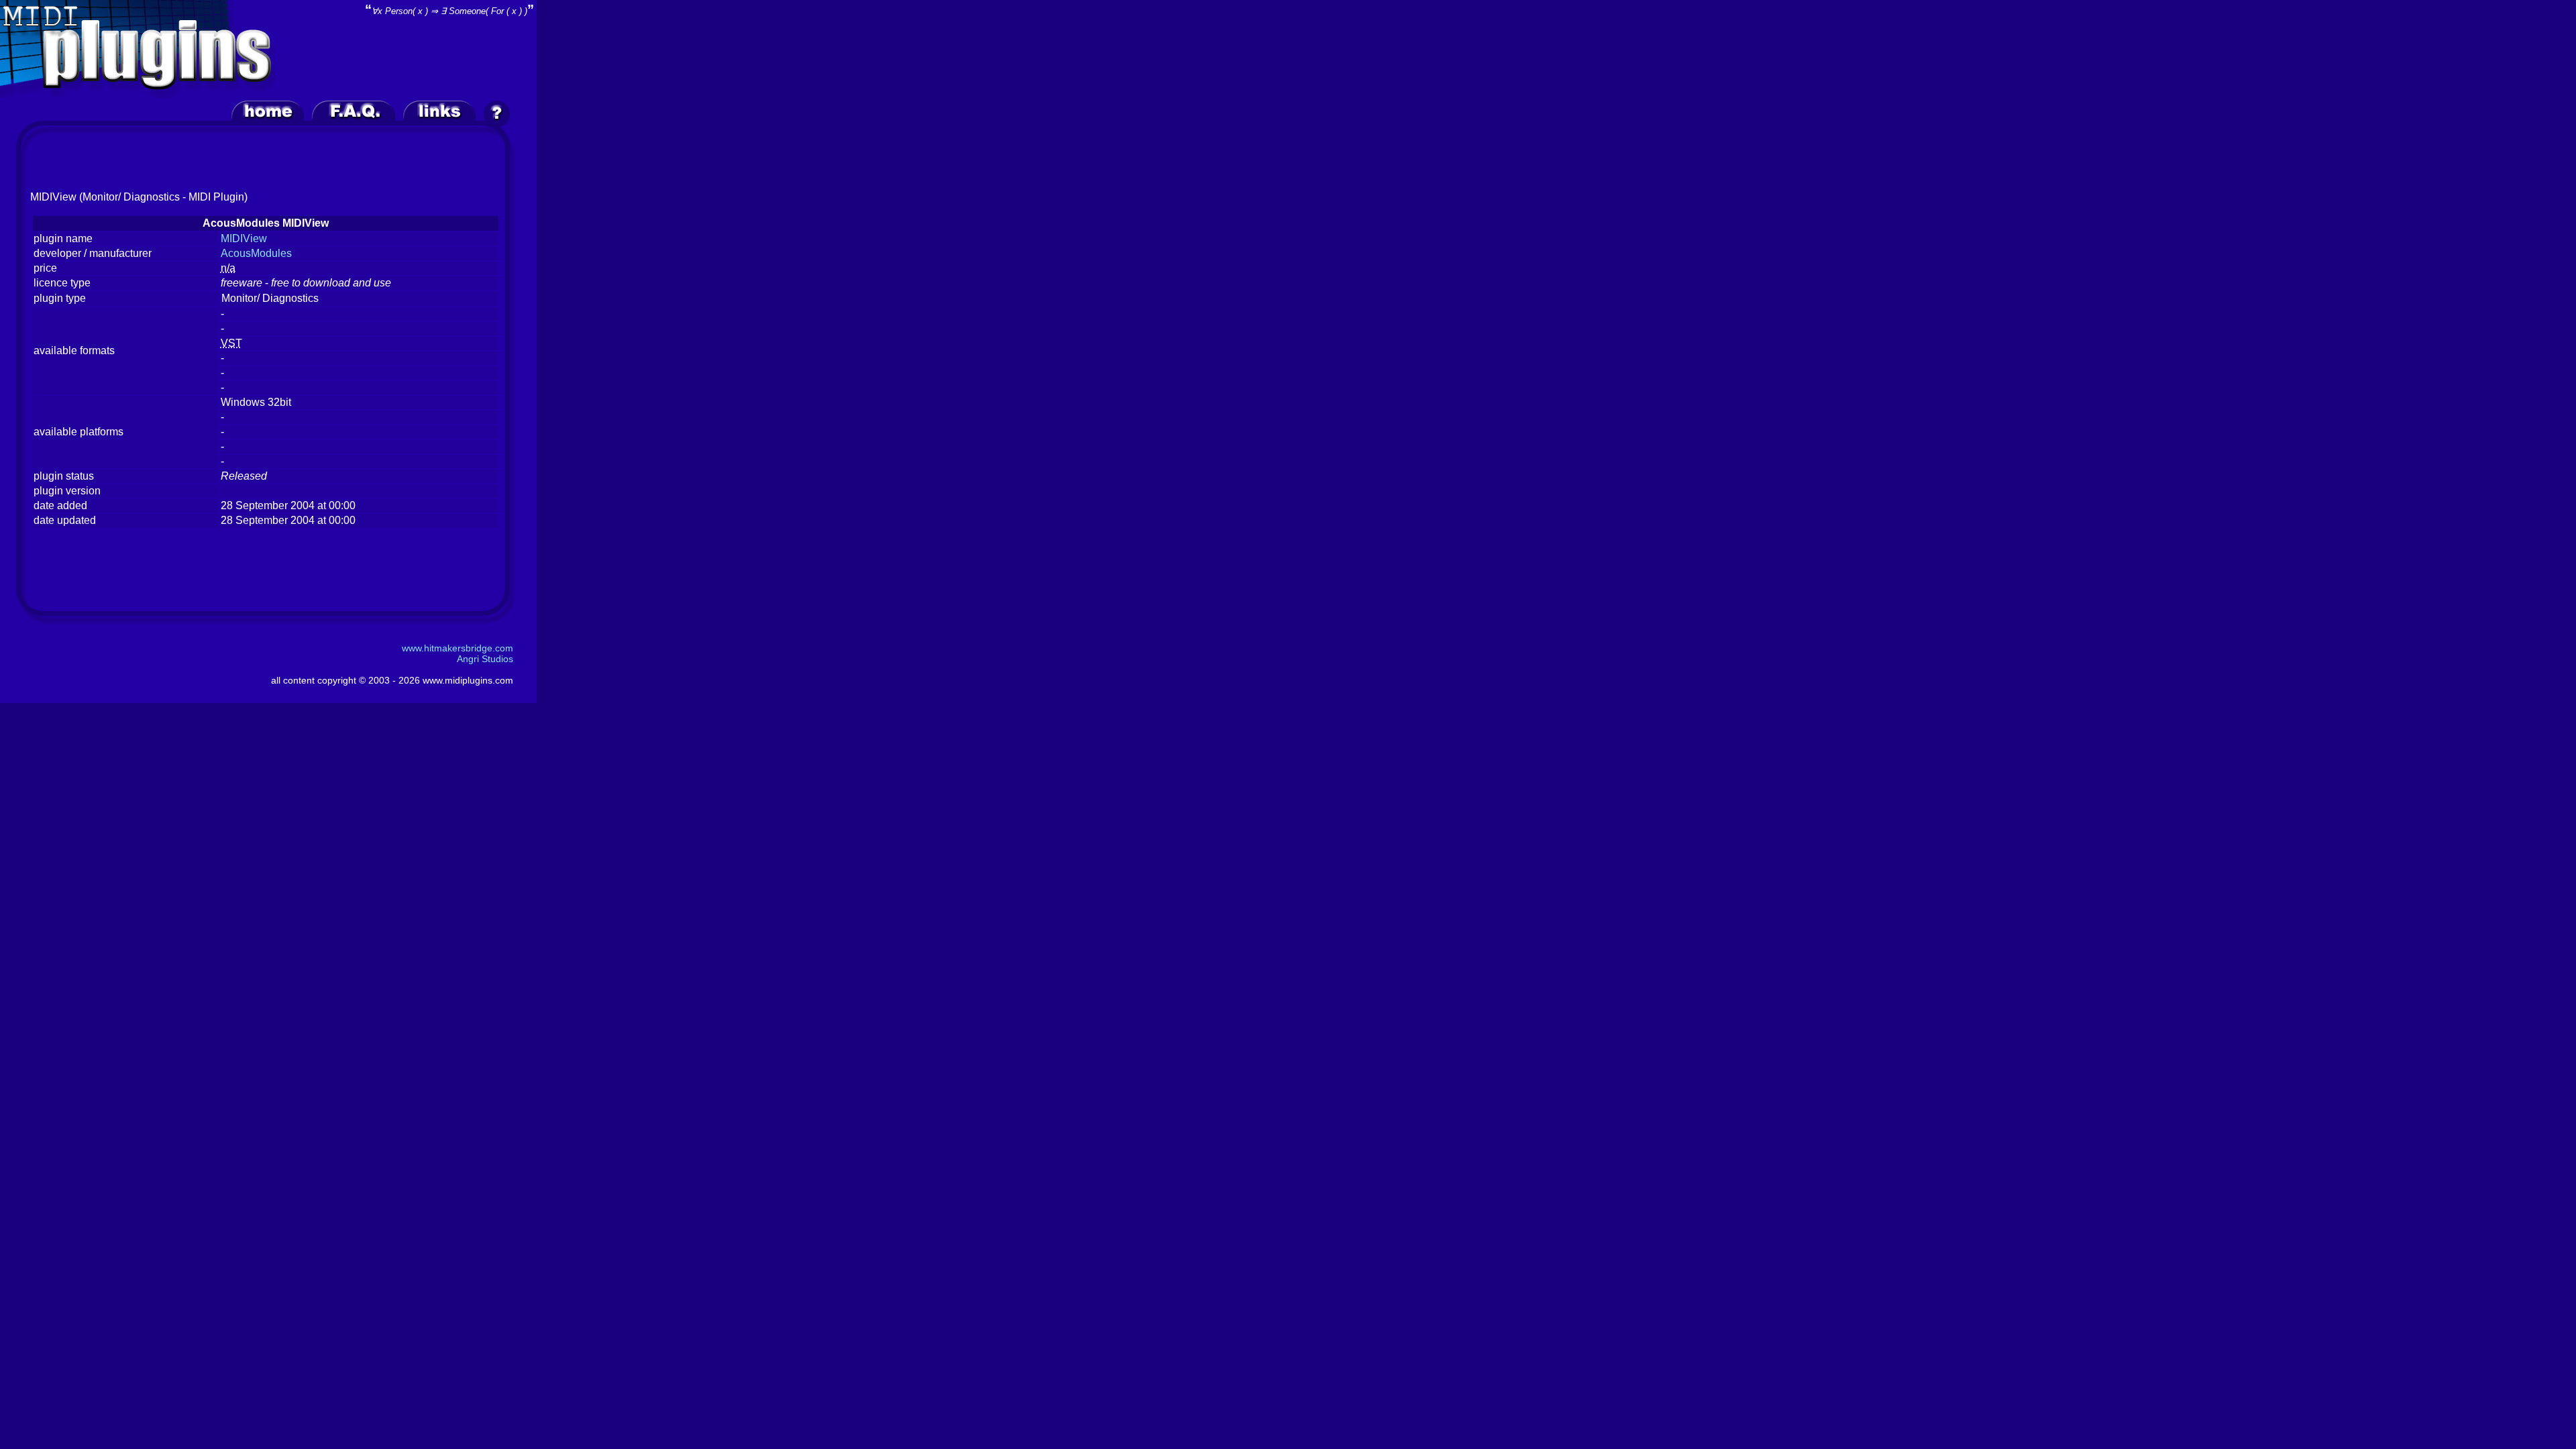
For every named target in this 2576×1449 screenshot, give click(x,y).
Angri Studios (485, 659)
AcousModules (256, 253)
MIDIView (244, 238)
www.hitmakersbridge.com (458, 648)
